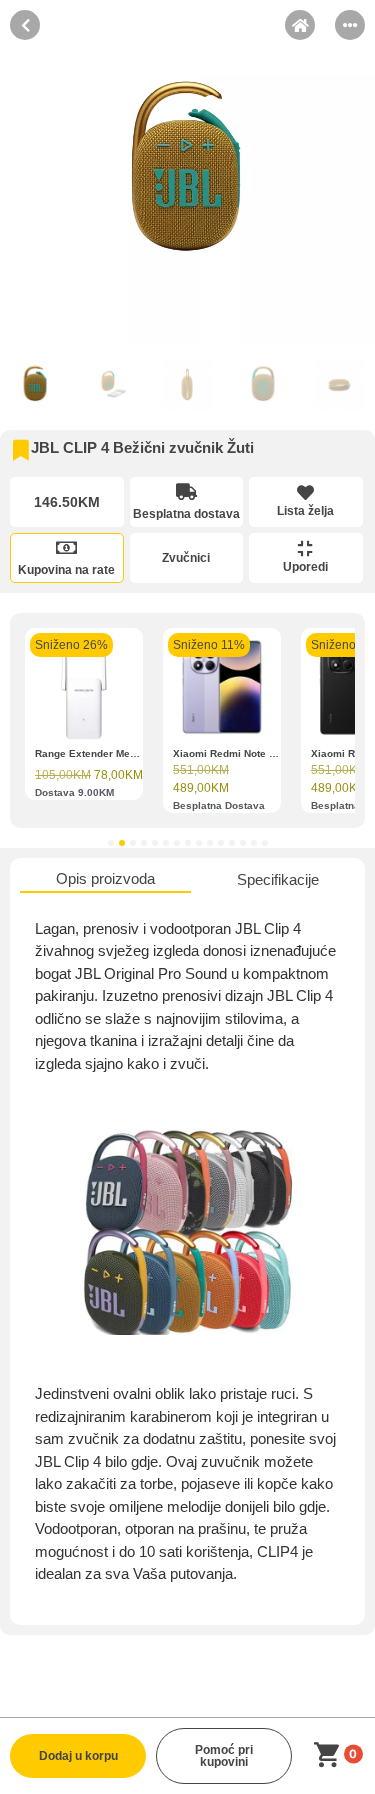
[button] (111, 843)
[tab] (105, 880)
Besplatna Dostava (219, 805)
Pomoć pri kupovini (224, 1756)
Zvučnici (186, 558)
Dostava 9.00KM (74, 792)
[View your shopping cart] (330, 1755)
